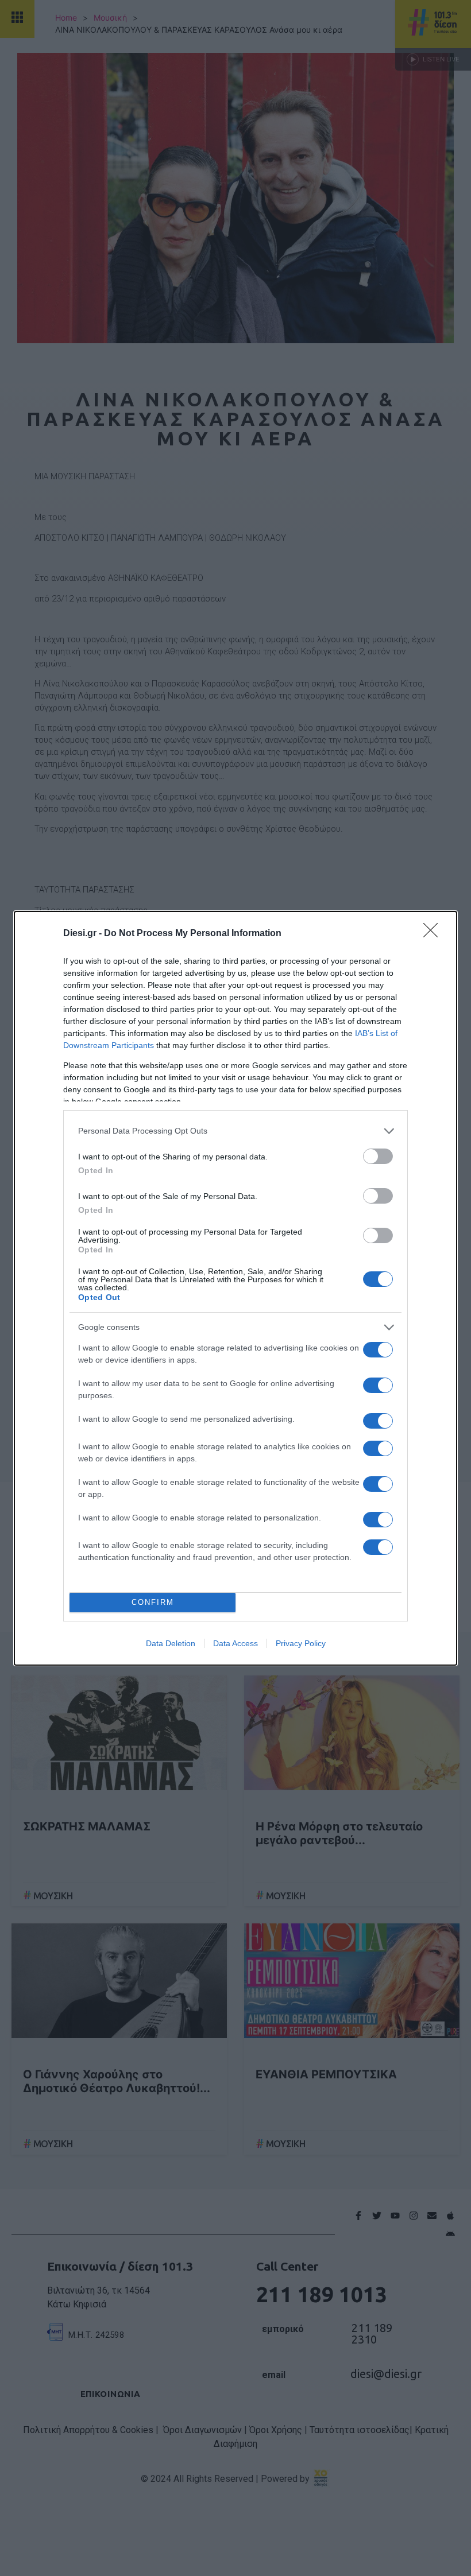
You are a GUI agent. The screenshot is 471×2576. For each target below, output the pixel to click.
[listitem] (235, 1131)
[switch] (378, 1156)
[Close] (434, 934)
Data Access (235, 1643)
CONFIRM (153, 1602)
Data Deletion (171, 1643)
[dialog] (235, 1288)
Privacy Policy (301, 1643)
